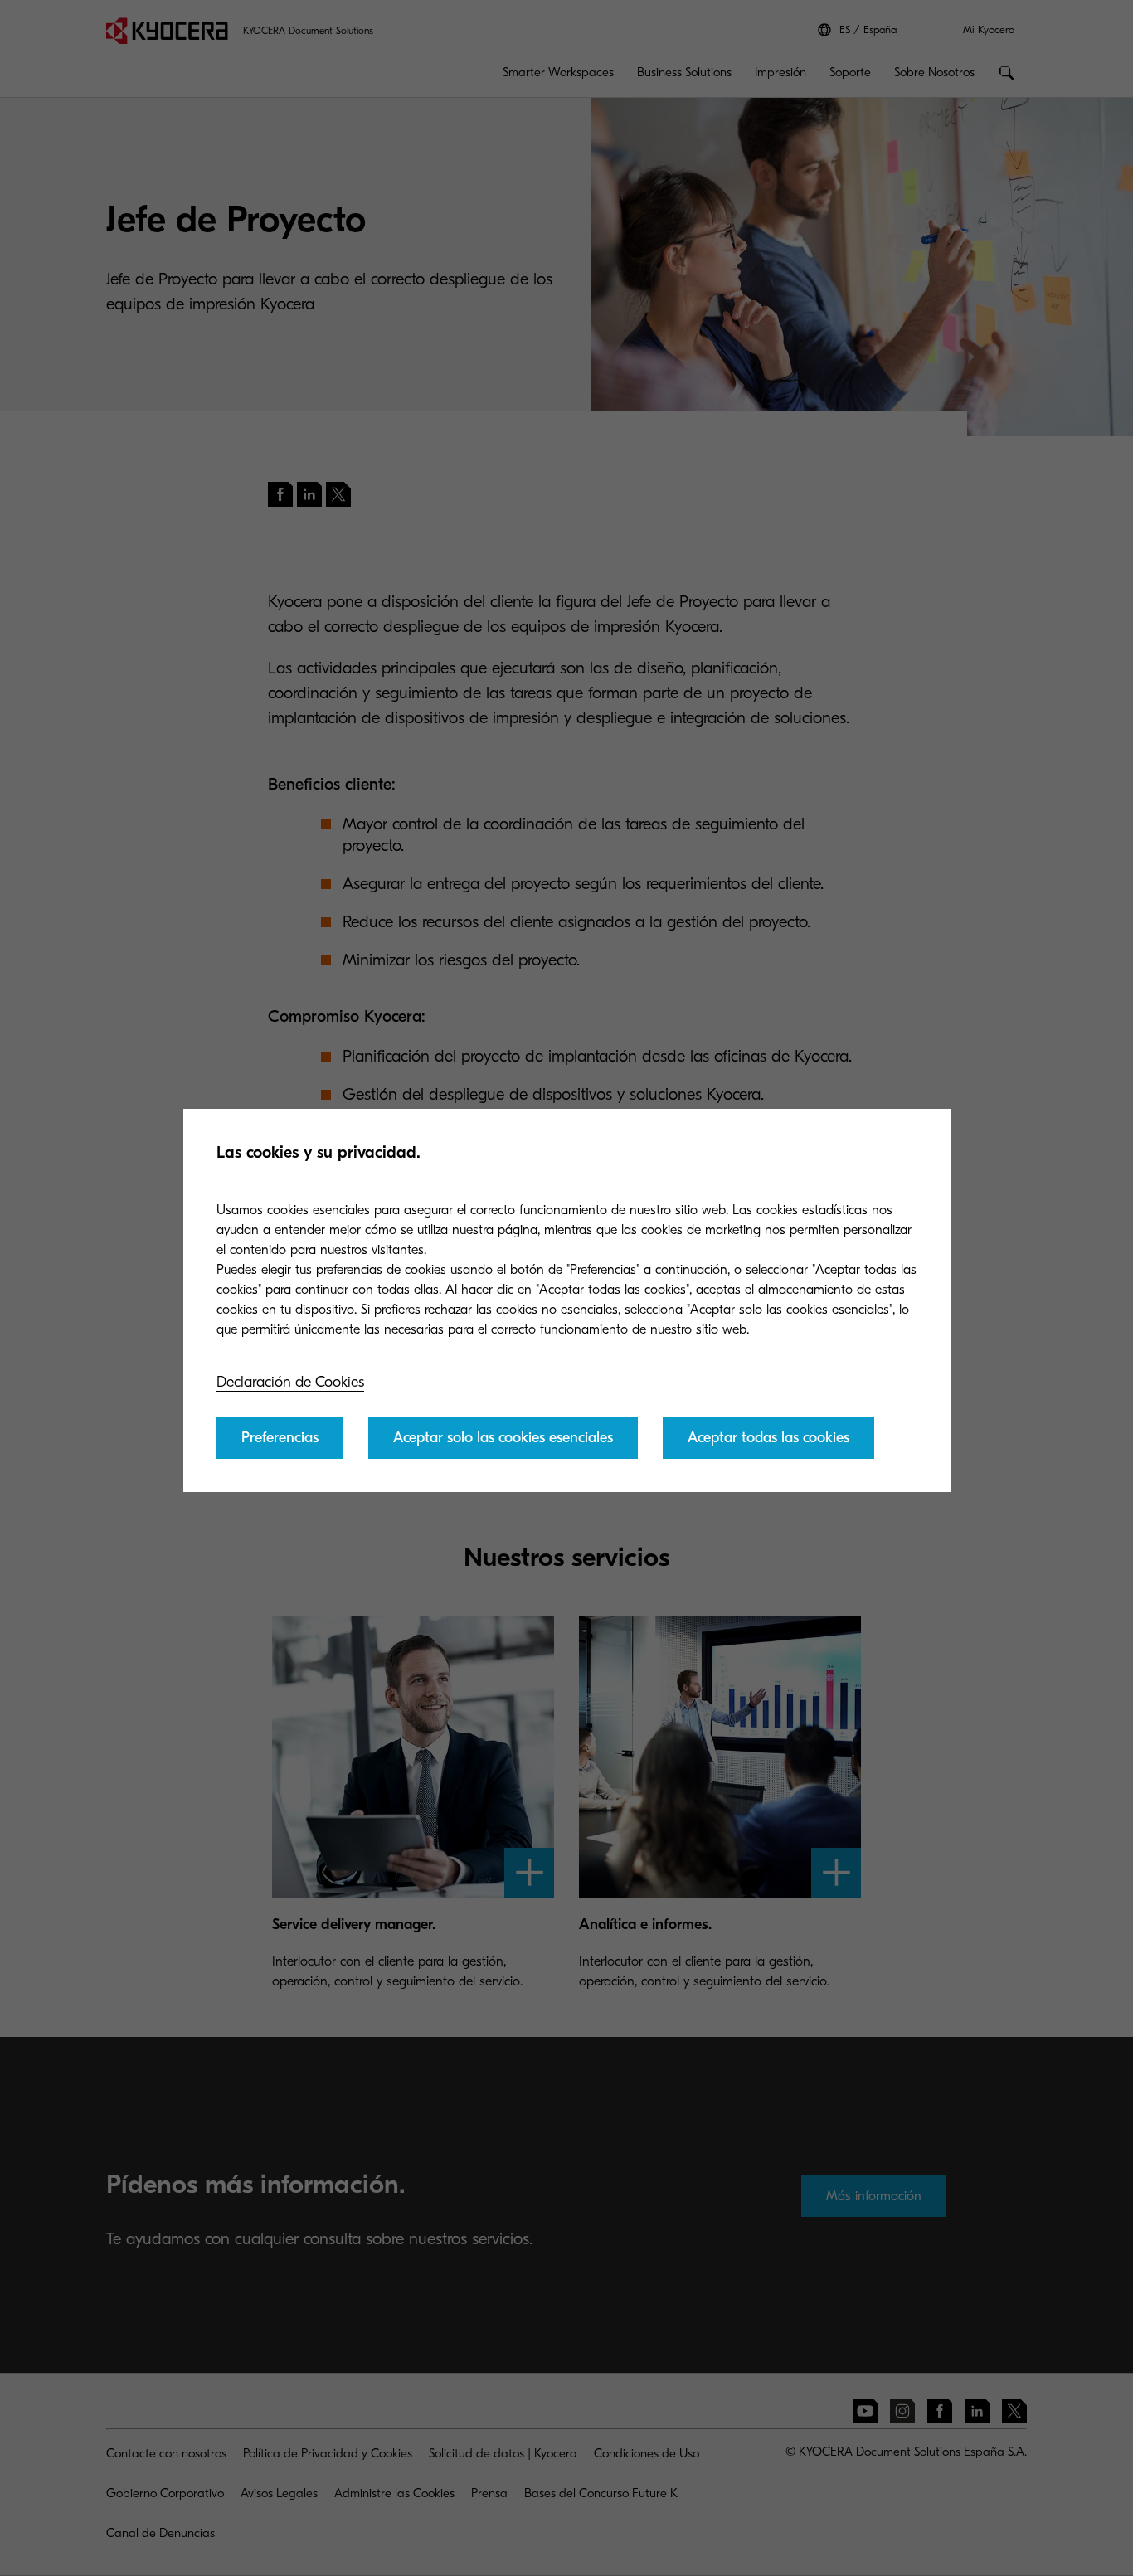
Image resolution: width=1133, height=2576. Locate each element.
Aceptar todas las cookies (768, 1438)
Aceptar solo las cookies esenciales (503, 1438)
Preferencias (280, 1438)
